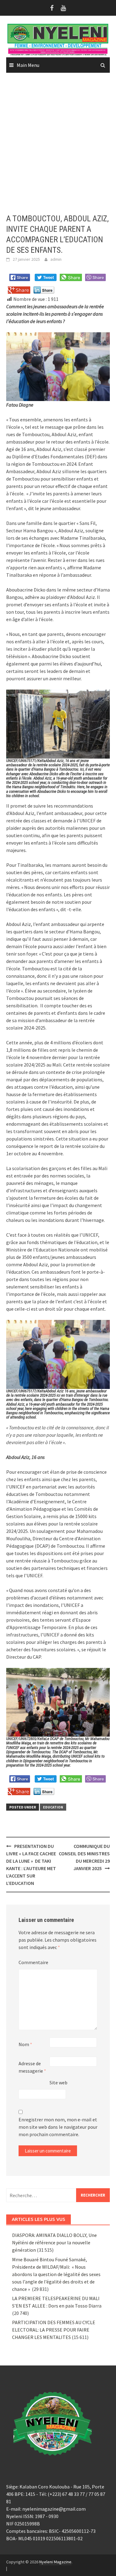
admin (56, 259)
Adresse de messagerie (32, 2067)
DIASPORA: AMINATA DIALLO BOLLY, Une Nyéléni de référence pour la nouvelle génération (54, 2242)
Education (53, 1807)
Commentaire (33, 1962)
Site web (58, 2083)
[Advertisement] (58, 143)
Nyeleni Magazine (55, 2562)
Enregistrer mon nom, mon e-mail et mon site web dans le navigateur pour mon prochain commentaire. (58, 2127)
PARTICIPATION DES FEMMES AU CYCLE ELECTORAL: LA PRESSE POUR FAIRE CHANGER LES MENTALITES (54, 2330)
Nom (25, 2044)
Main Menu (28, 65)
